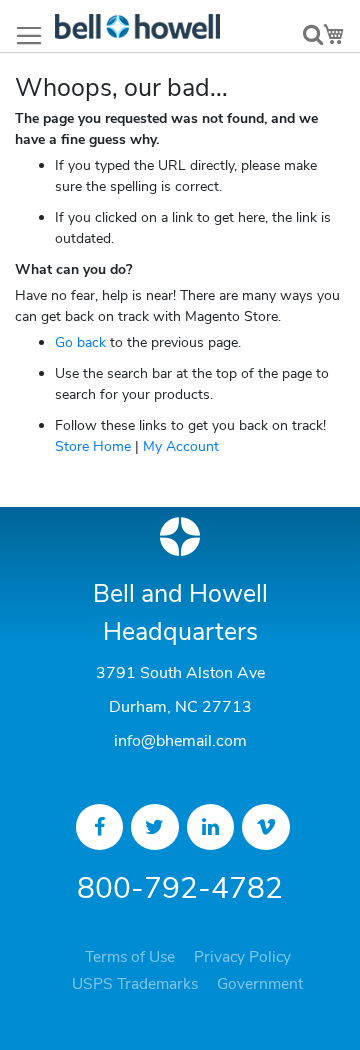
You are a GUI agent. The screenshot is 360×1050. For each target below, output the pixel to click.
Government (260, 984)
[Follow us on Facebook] (100, 827)
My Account (181, 446)
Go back (80, 342)
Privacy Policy (242, 957)
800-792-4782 (180, 888)
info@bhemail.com (180, 741)
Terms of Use (130, 957)
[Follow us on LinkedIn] (211, 827)
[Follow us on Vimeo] (266, 827)
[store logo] (137, 26)
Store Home (93, 446)
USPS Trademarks (135, 984)
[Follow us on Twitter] (155, 827)
